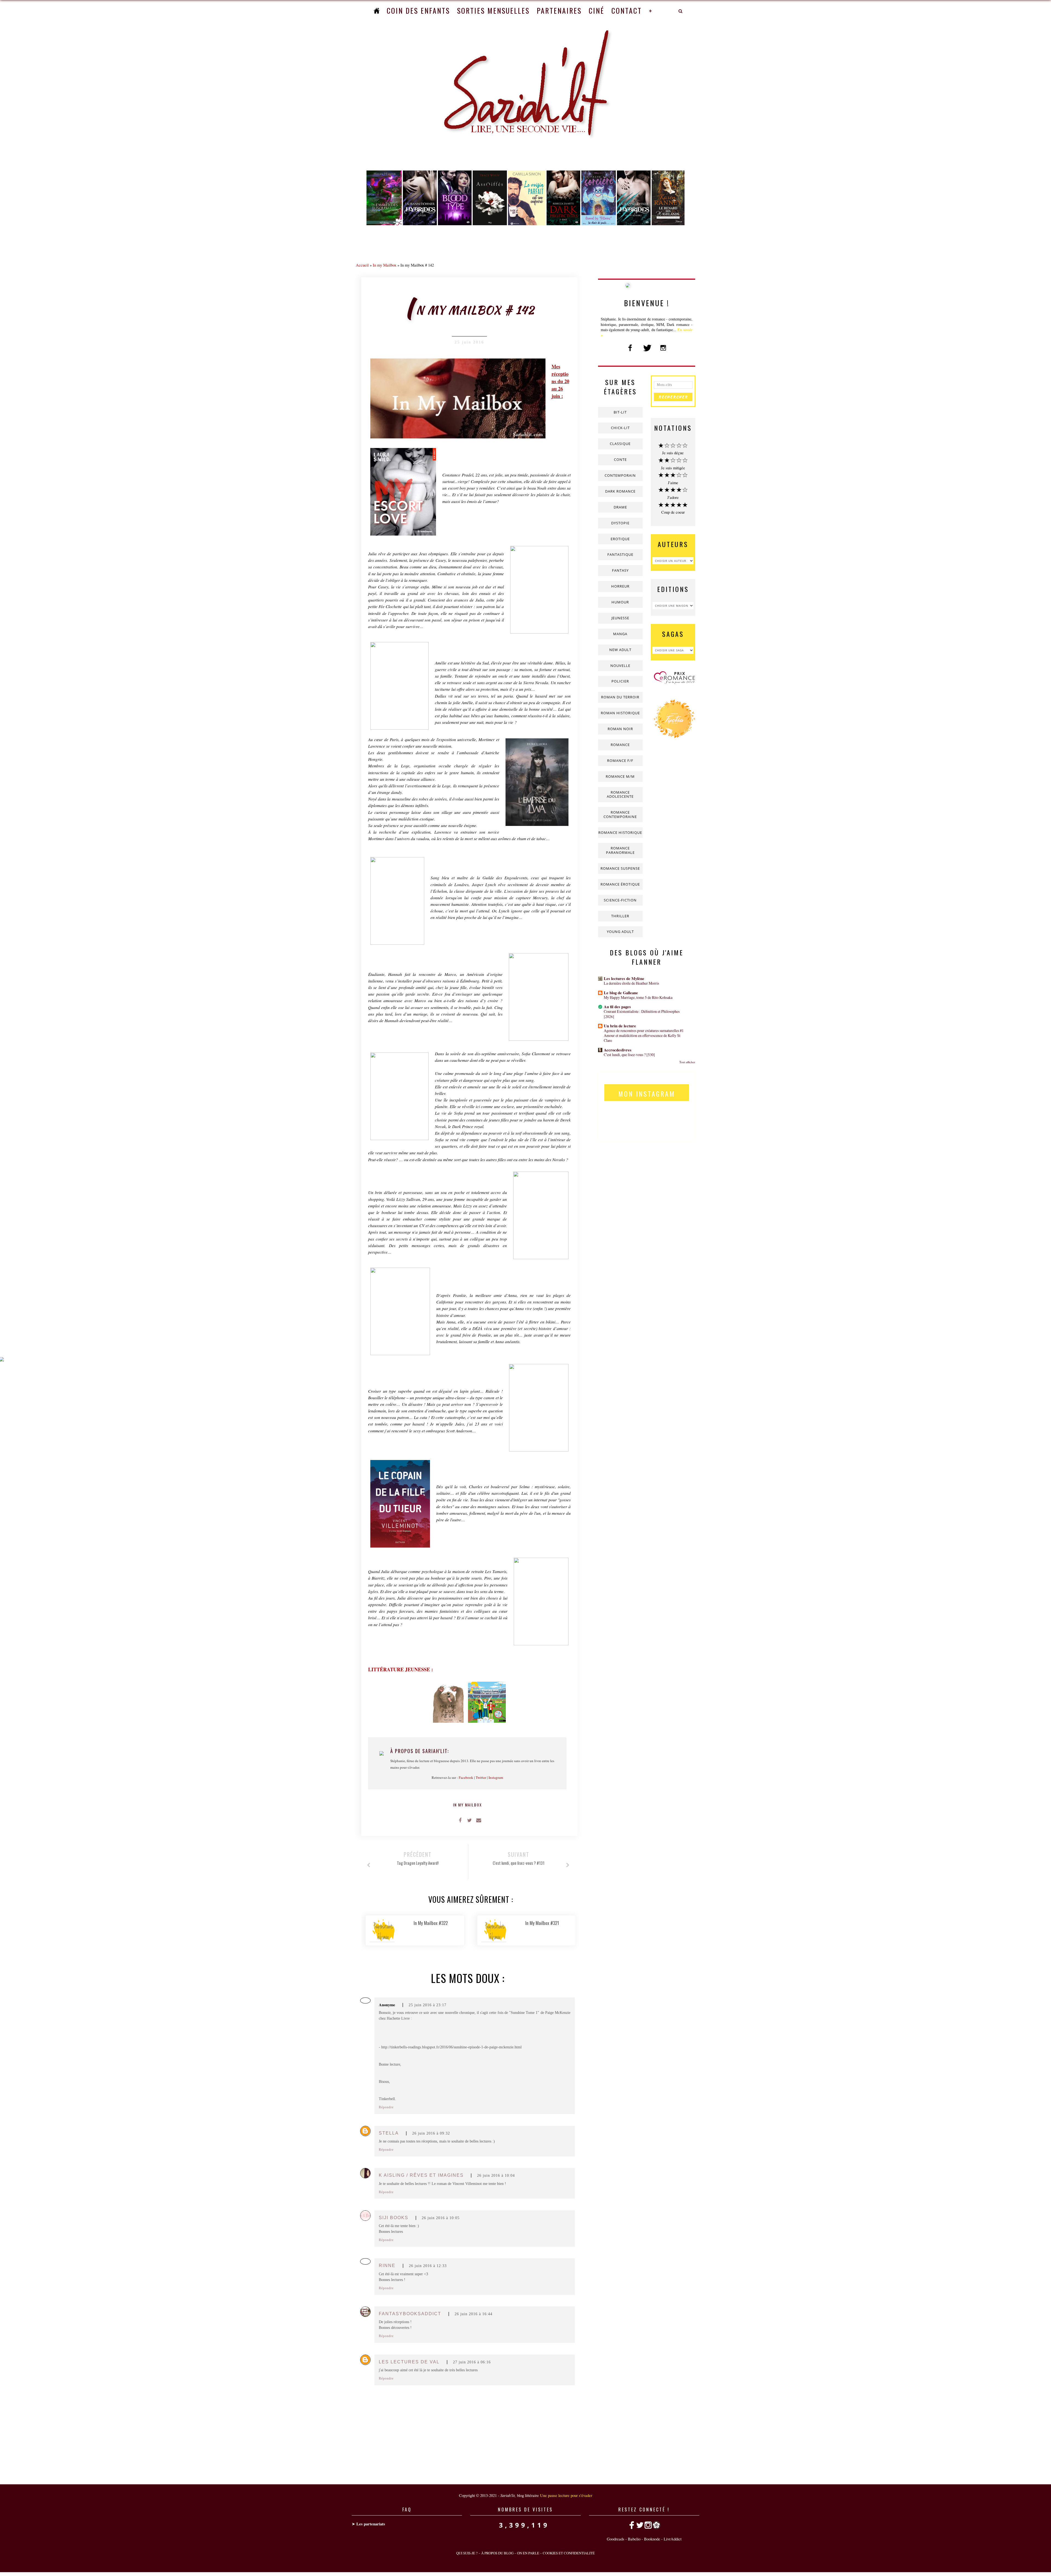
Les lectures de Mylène (624, 978)
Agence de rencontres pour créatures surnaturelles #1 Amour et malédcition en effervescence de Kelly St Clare (644, 1035)
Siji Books (394, 2218)
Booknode (652, 2539)
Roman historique (620, 713)
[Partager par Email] (479, 1820)
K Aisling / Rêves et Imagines (421, 2175)
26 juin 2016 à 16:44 (473, 2314)
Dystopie (620, 523)
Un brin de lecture (620, 1026)
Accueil (362, 265)
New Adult (620, 650)
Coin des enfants (418, 11)
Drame (620, 507)
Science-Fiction (620, 900)
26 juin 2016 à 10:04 (496, 2175)
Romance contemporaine (620, 814)
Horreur (620, 586)
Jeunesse (620, 618)
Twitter (481, 1777)
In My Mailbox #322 (431, 1923)
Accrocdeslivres (618, 1050)
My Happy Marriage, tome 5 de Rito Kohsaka (638, 997)
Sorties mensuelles (493, 11)
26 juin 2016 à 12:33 (428, 2266)
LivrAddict (673, 2539)
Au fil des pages (617, 1007)
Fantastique (620, 554)
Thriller (620, 916)
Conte (620, 459)
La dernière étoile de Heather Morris (631, 983)
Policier (620, 681)
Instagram (496, 1777)
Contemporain (620, 475)
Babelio (634, 2539)
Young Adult (620, 932)
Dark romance (620, 491)
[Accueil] (377, 11)
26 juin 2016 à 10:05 (441, 2218)
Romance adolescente (620, 794)
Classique (620, 444)
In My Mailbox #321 (542, 1923)
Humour (620, 602)
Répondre (386, 2107)
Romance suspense (620, 868)
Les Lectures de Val (409, 2362)
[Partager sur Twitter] (469, 1820)
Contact (627, 11)
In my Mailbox (385, 265)
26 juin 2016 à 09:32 (431, 2133)
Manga (620, 634)
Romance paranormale (620, 850)
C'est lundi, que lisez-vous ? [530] (629, 1055)
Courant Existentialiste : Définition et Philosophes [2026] (642, 1014)
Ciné (597, 11)
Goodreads (616, 2539)
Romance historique (620, 832)
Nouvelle (620, 666)
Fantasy (620, 570)
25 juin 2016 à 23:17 (428, 2005)
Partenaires (559, 11)
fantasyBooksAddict (410, 2314)
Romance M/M (620, 776)
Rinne (387, 2266)
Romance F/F (620, 761)
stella (389, 2133)
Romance (620, 745)
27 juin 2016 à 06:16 (472, 2362)
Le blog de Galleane (621, 993)
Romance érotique (620, 884)
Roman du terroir (620, 697)
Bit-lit (620, 412)
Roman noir (620, 729)
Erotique (620, 539)
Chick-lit (620, 428)
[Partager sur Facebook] (460, 1820)
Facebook (466, 1777)
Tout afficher (687, 1062)
